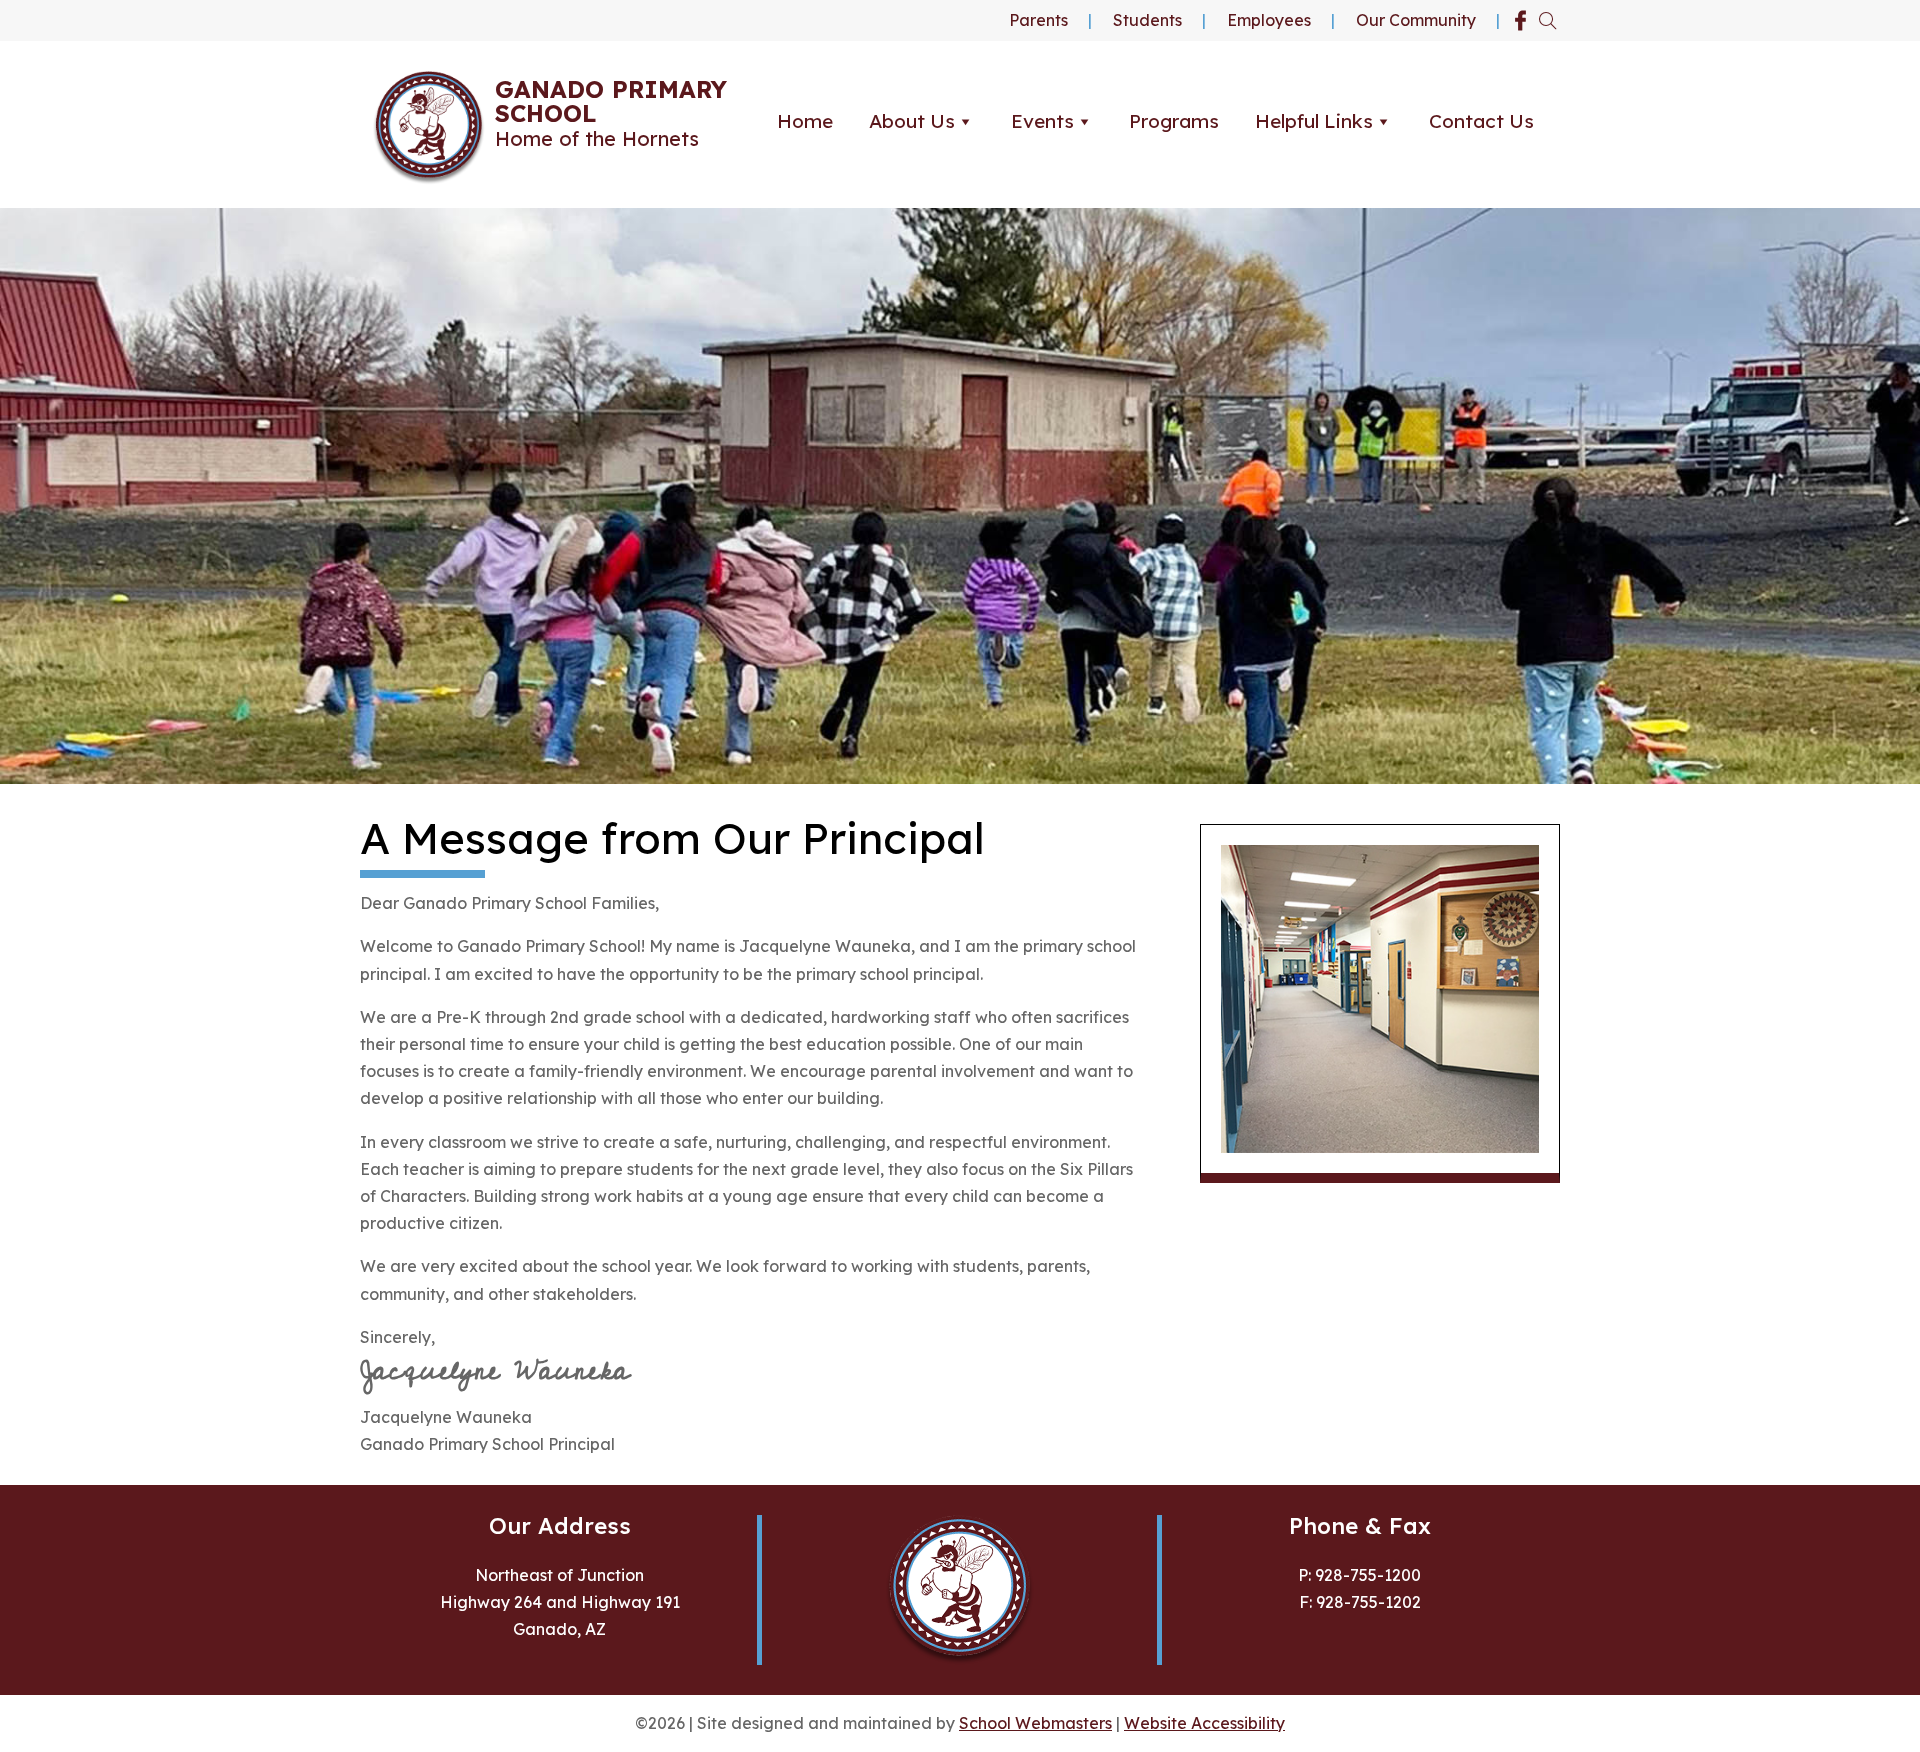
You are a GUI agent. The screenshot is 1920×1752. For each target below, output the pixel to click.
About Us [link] (912, 121)
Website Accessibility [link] (1204, 1723)
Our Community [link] (1416, 20)
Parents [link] (1038, 20)
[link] (1520, 20)
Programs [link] (1174, 121)
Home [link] (805, 121)
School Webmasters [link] (1035, 1723)
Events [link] (1042, 121)
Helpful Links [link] (1314, 121)
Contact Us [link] (1481, 121)
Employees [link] (1269, 20)
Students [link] (1147, 20)
